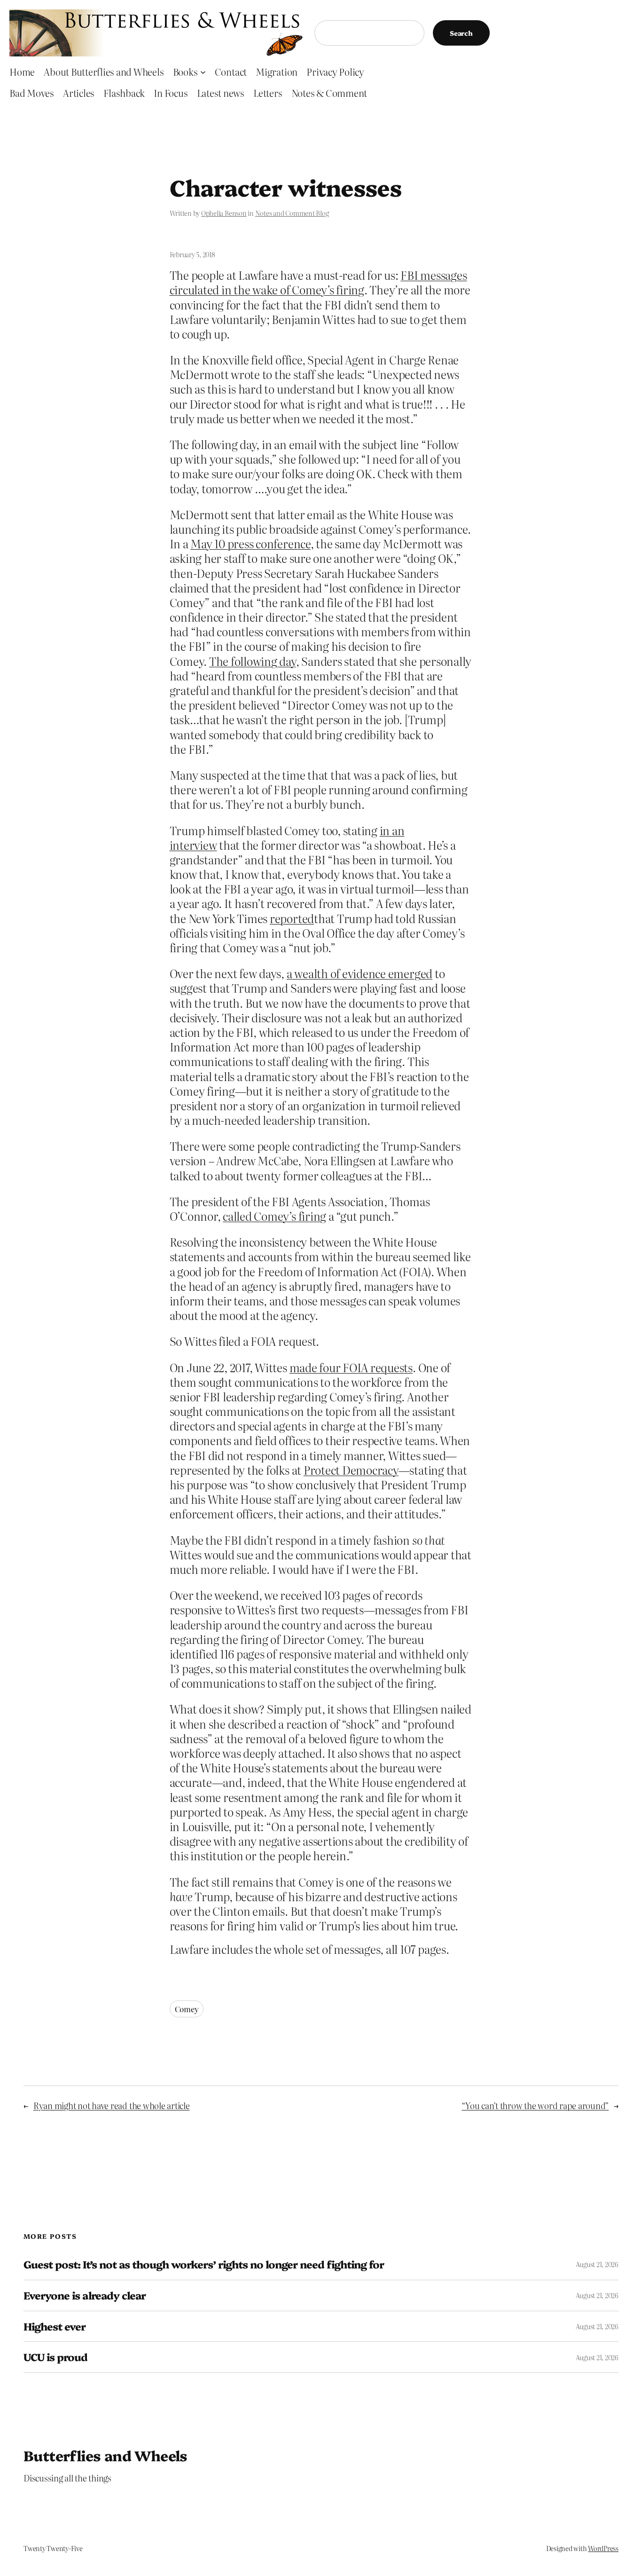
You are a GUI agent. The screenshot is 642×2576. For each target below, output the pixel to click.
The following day (253, 661)
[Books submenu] (203, 71)
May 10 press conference (250, 543)
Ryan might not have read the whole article (112, 2106)
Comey (187, 2009)
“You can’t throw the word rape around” (535, 2106)
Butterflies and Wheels (106, 2455)
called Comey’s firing (274, 1216)
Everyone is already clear (85, 2295)
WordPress (603, 2548)
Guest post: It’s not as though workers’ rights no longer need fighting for (204, 2264)
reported (292, 918)
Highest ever (55, 2327)
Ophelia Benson (224, 213)
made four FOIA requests (351, 1367)
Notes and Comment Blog (292, 213)
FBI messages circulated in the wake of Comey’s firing (318, 282)
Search (461, 33)
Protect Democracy (351, 1470)
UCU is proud (55, 2357)
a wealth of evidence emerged (360, 973)
